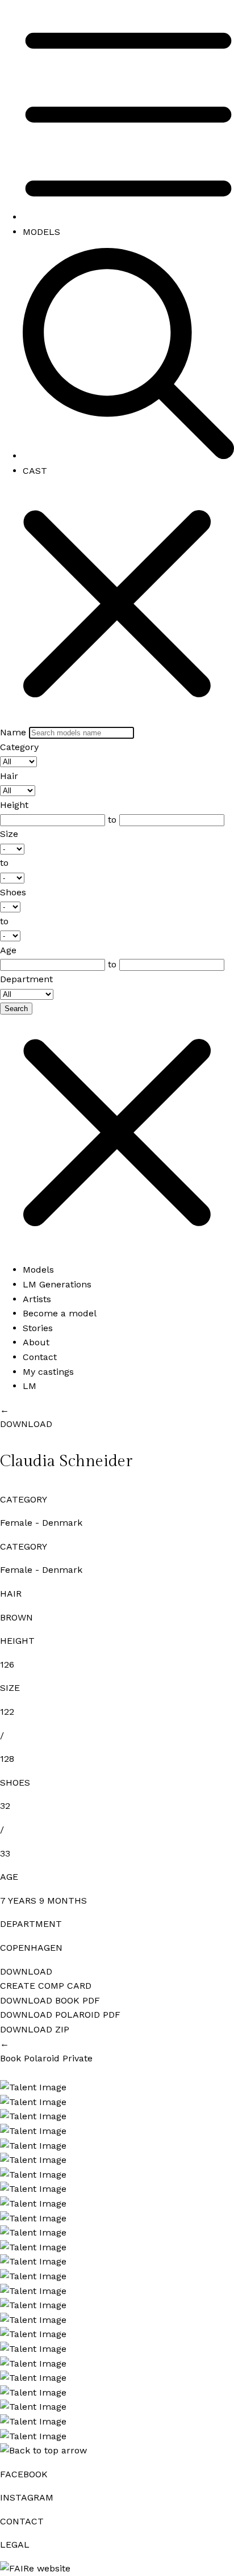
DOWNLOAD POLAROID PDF (60, 2015)
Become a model (60, 1313)
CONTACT (22, 2521)
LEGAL (15, 2545)
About (36, 1342)
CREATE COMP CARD (46, 1986)
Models (38, 1270)
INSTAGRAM (27, 2497)
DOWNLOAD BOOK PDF (50, 2000)
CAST (35, 471)
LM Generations (57, 1284)
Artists (37, 1299)
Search (16, 1009)
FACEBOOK (24, 2474)
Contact (40, 1357)
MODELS (41, 232)
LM (30, 1386)
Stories (38, 1328)
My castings (48, 1372)
